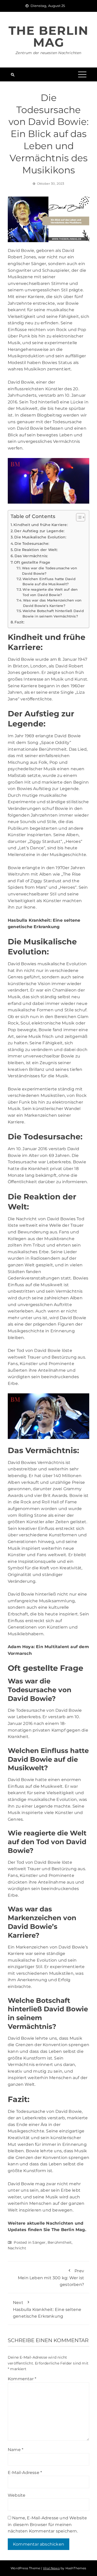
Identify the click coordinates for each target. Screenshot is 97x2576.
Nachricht (17, 2248)
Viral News (51, 2568)
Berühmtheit (60, 2242)
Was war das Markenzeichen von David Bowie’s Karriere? (52, 603)
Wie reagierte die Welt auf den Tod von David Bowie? (50, 592)
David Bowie (21, 659)
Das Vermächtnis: (31, 556)
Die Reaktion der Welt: (36, 550)
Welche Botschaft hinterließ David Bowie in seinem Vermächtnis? (53, 613)
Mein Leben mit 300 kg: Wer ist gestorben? (51, 2278)
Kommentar (22, 2379)
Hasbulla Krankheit (29, 920)
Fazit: (19, 622)
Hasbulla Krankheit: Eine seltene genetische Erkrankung (47, 2309)
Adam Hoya (21, 1647)
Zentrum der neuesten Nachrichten (48, 53)
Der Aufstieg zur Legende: (39, 531)
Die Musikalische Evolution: (40, 537)
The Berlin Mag (48, 36)
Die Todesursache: (32, 544)
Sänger (39, 2242)
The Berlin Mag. (69, 2230)
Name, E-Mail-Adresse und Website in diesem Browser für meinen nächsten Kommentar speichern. (47, 2524)
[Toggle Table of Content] (78, 517)
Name (16, 2450)
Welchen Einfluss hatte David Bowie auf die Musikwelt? (49, 582)
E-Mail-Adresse (25, 2473)
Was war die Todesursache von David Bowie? (50, 571)
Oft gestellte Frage (32, 562)
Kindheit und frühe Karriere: (41, 525)
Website (17, 2495)
